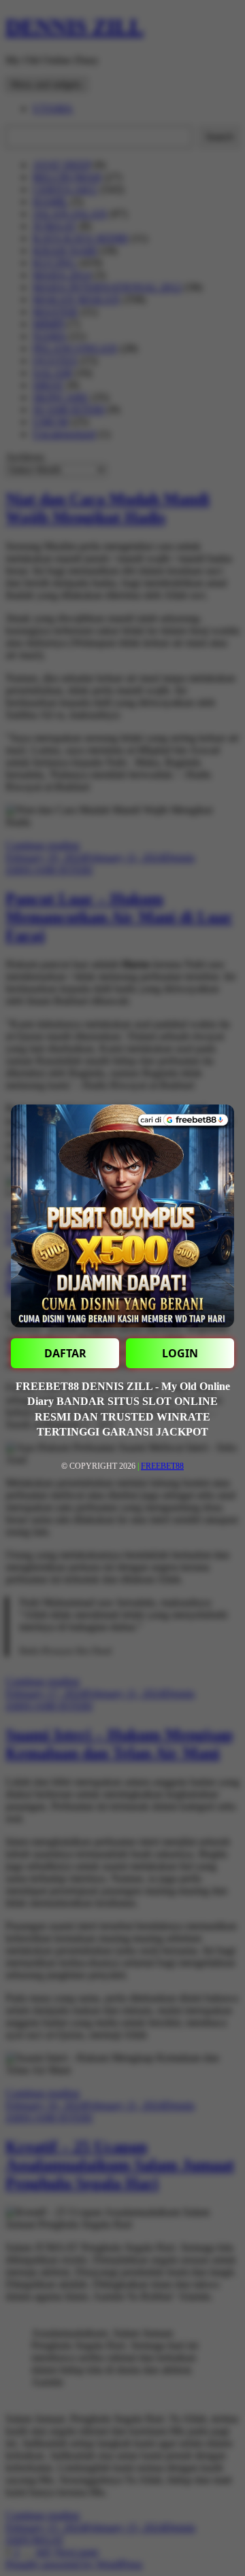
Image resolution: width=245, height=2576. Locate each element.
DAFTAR (65, 1353)
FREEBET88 (162, 1466)
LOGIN (180, 1353)
